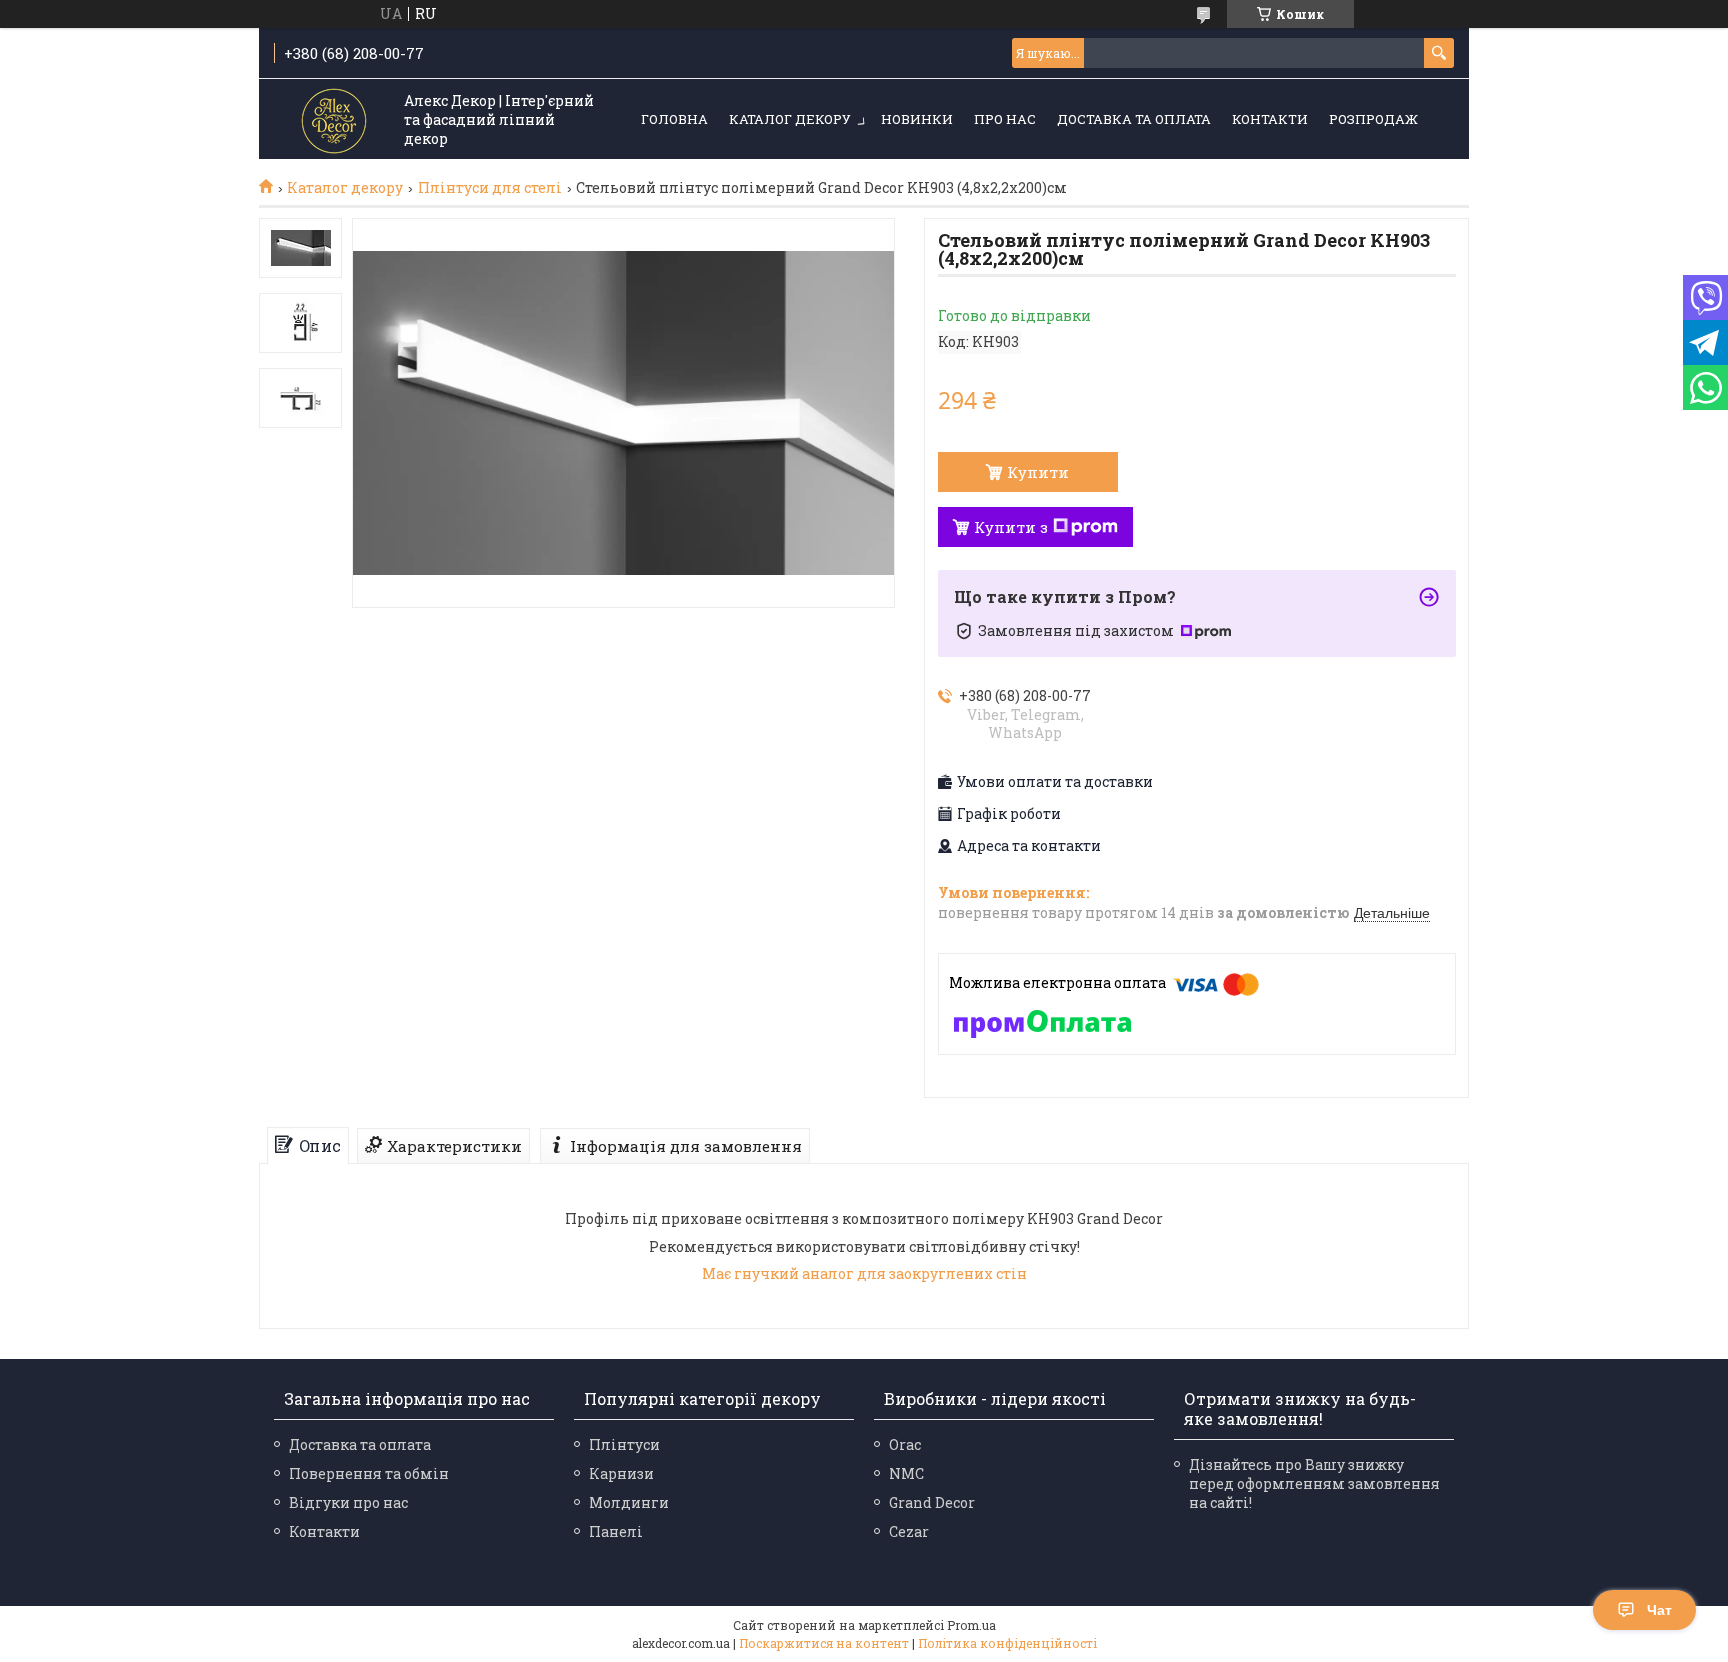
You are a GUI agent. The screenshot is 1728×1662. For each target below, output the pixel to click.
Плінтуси (624, 1444)
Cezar (909, 1531)
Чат (1659, 1610)
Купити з (1011, 527)
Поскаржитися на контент (824, 1643)
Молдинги (629, 1502)
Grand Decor (932, 1502)
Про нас (1005, 119)
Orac (905, 1444)
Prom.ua (971, 1625)
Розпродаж (1373, 119)
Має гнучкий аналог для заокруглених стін (864, 1273)
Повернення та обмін (369, 1473)
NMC (906, 1473)
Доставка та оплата (1134, 119)
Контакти (1270, 119)
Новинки (917, 119)
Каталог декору (790, 119)
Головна (674, 119)
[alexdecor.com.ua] (334, 120)
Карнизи (621, 1473)
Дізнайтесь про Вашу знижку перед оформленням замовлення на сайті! (1314, 1483)
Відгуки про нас (348, 1502)
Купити (1038, 472)
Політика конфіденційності (1007, 1643)
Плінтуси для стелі (490, 188)
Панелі (616, 1531)
